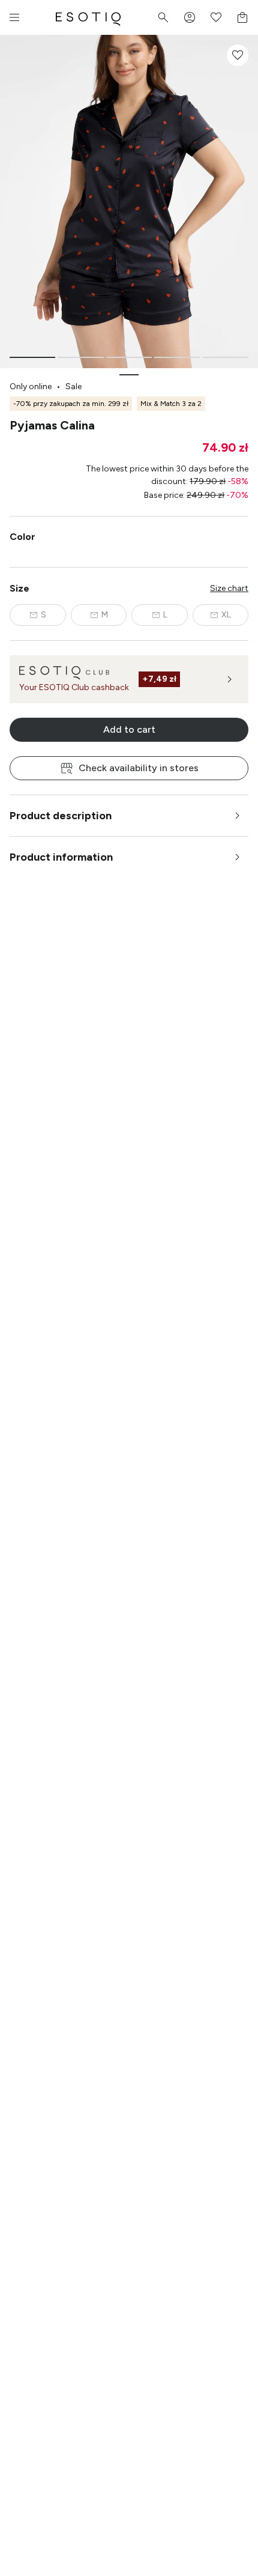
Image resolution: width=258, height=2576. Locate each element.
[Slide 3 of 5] (129, 357)
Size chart (229, 588)
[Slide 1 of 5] (32, 357)
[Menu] (14, 17)
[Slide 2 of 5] (80, 357)
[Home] (88, 17)
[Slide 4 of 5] (177, 357)
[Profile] (190, 17)
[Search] (163, 17)
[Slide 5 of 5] (226, 357)
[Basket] (242, 17)
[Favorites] (216, 17)
